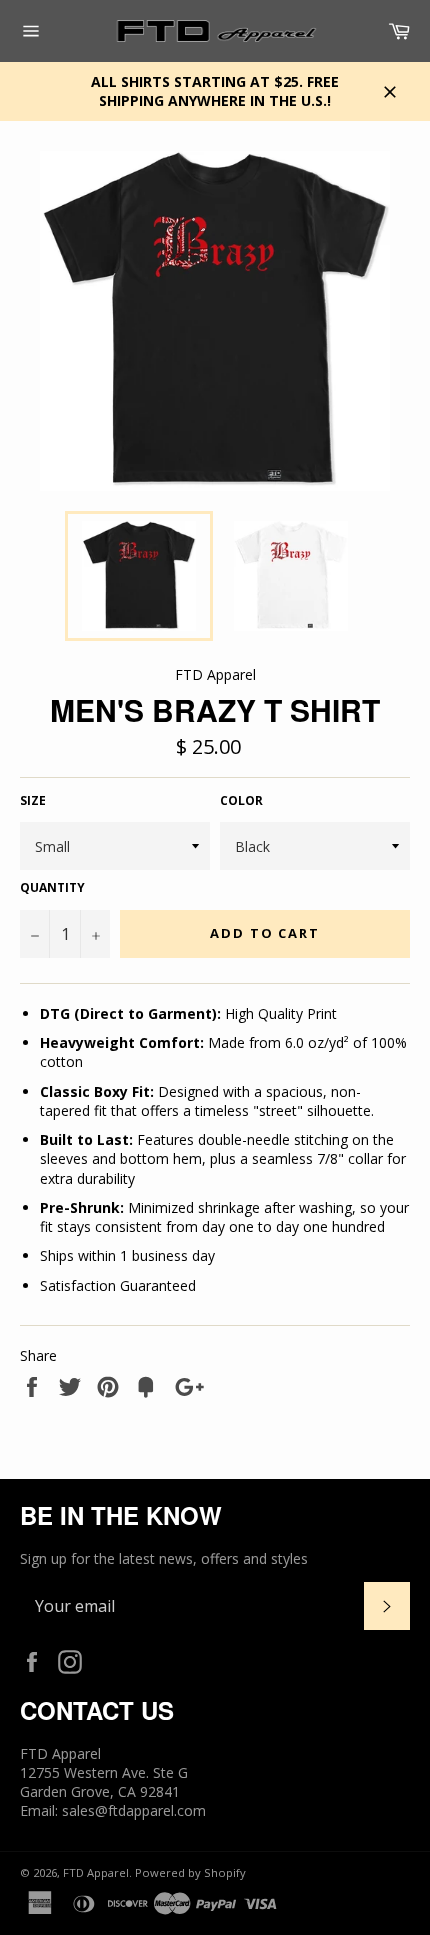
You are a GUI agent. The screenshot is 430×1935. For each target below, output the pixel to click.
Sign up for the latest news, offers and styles (164, 1558)
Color (241, 801)
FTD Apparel (96, 1872)
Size (33, 801)
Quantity (52, 888)
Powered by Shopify (190, 1872)
